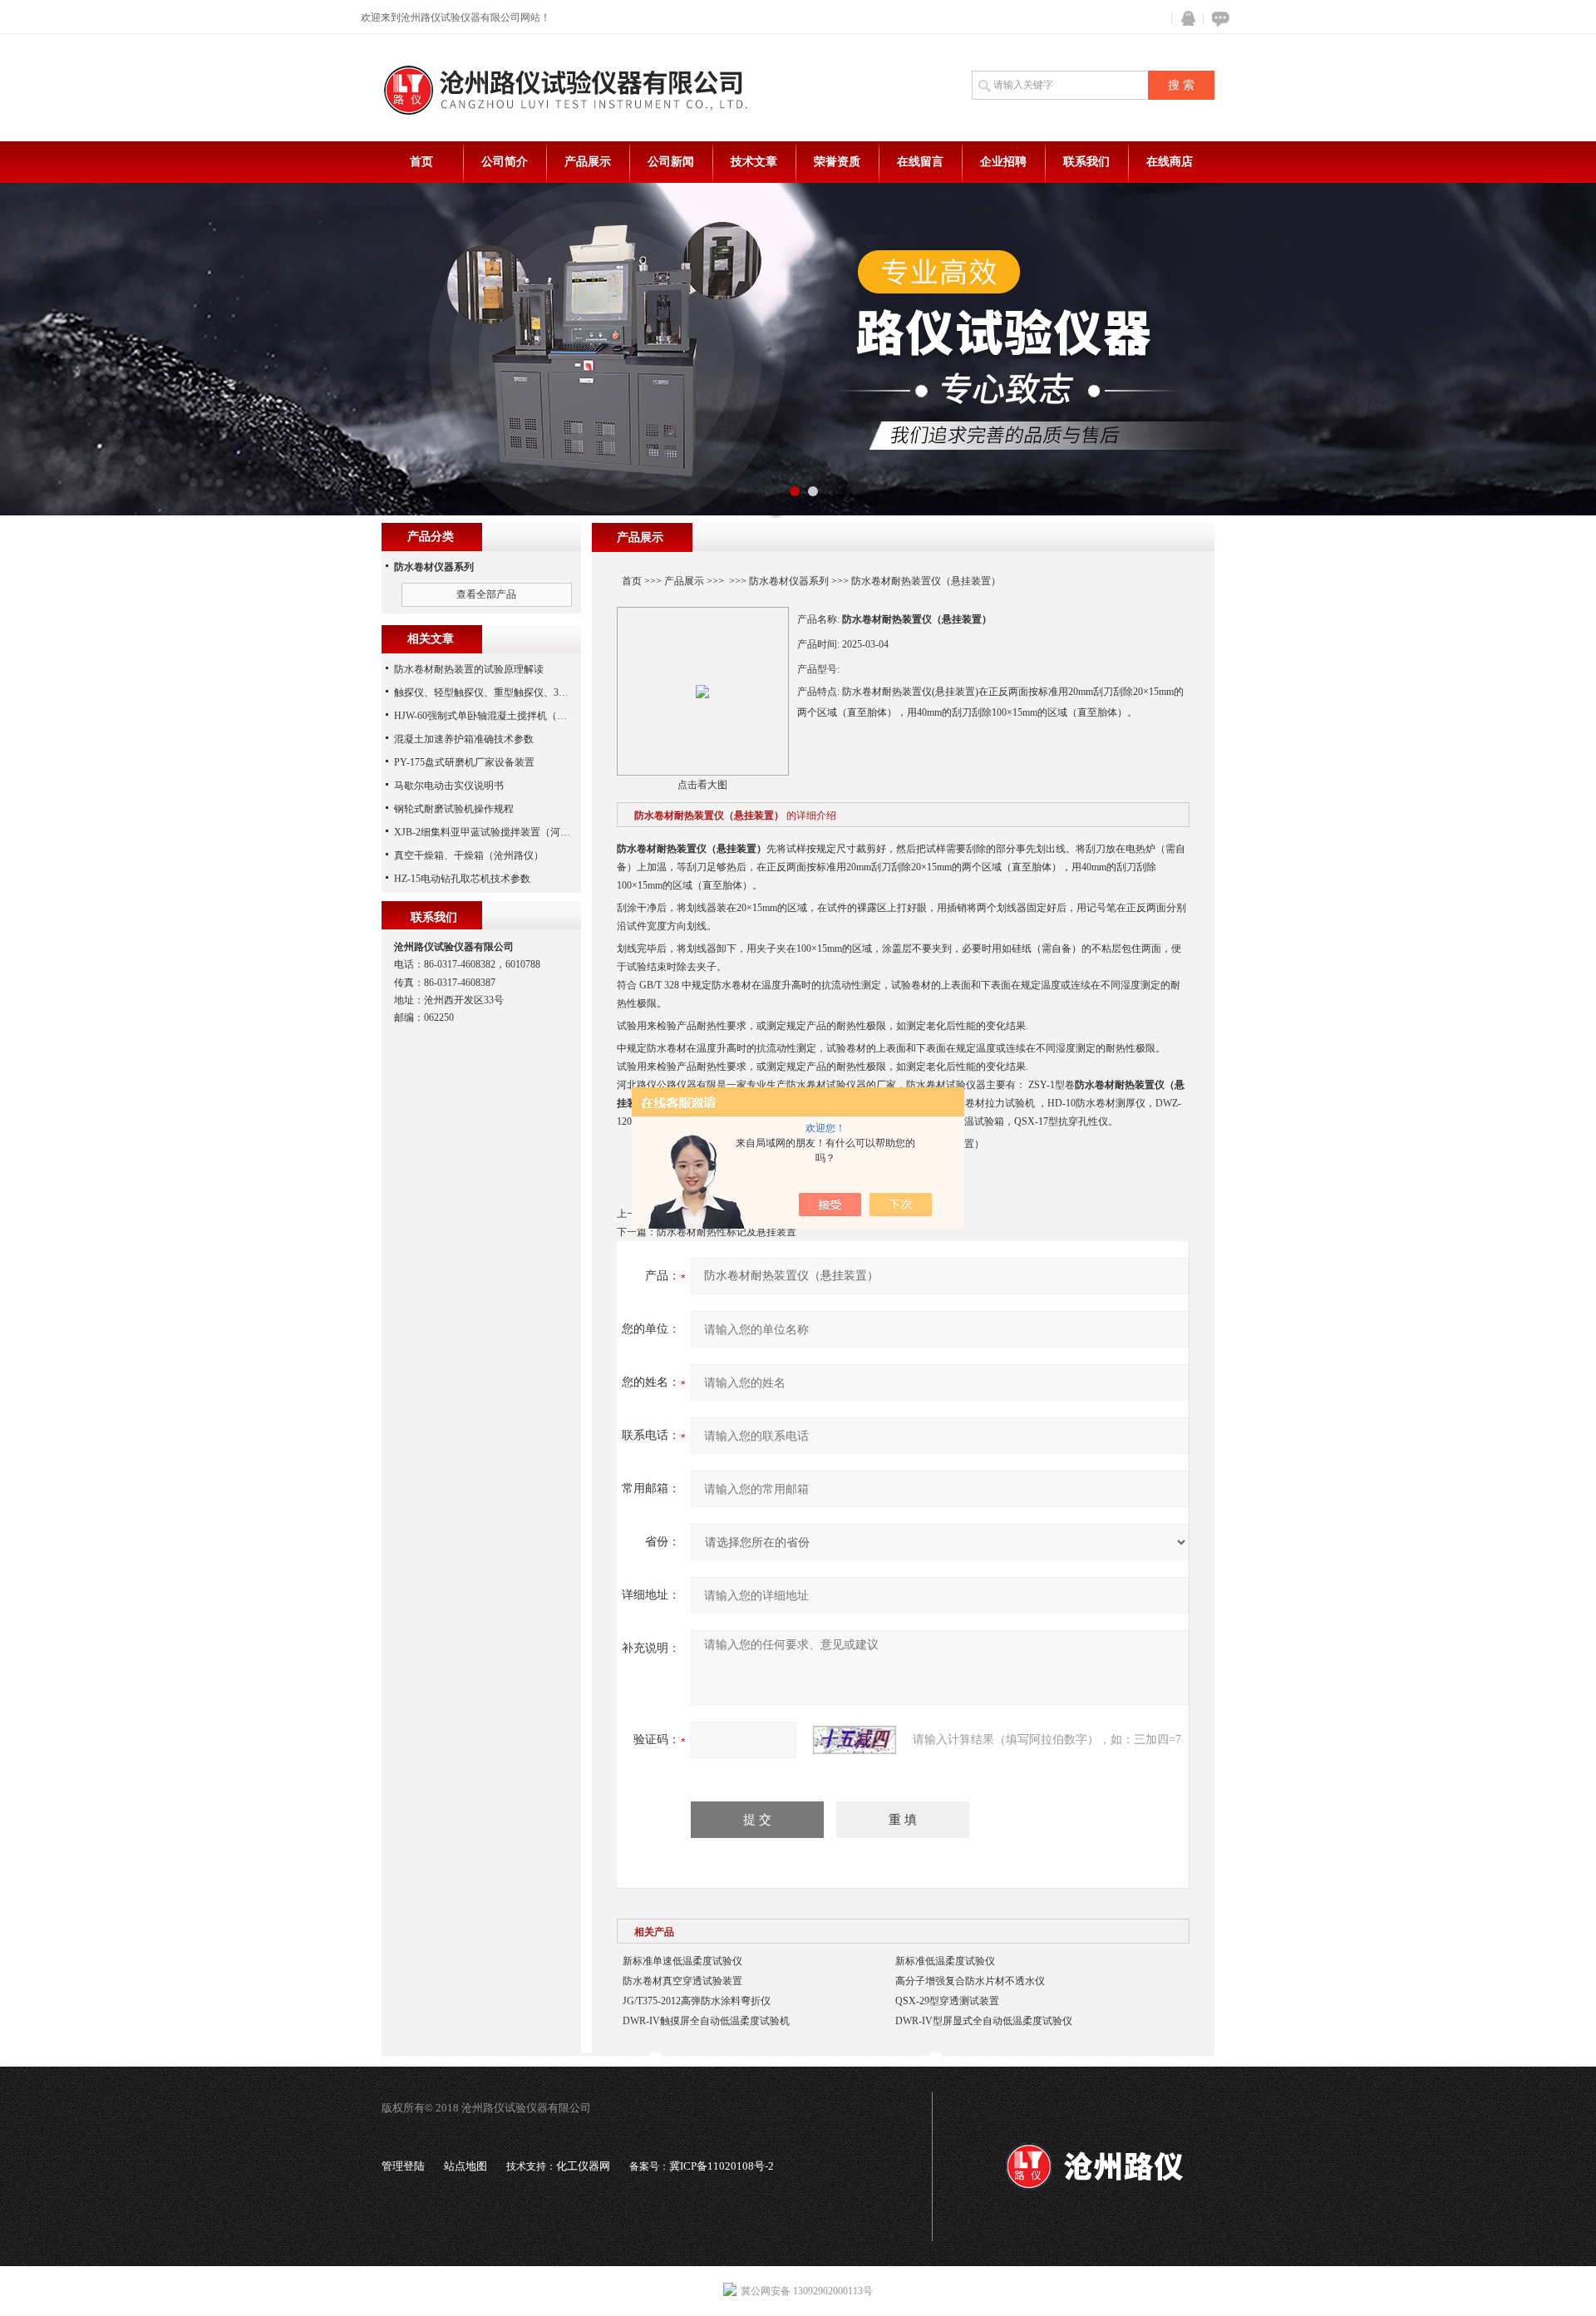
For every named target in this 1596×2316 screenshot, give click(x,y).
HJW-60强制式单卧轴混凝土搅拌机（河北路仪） (500, 716)
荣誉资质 (837, 162)
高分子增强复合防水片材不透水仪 (970, 1981)
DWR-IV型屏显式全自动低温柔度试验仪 (984, 2021)
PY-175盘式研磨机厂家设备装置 (464, 762)
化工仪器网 (583, 2166)
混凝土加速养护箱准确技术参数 (464, 739)
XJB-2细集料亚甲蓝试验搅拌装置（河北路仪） (497, 832)
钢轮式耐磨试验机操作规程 (454, 809)
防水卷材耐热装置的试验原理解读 (469, 669)
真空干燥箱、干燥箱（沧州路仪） (469, 855)
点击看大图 (702, 785)
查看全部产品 (486, 594)
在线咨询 (1218, 19)
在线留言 (920, 162)
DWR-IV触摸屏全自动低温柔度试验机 (706, 2021)
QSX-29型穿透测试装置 (947, 2001)
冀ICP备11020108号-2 (722, 2166)
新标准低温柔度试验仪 (945, 1961)
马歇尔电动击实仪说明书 (449, 786)
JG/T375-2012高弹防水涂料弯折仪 (697, 2001)
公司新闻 (671, 162)
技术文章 (754, 162)
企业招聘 (1003, 162)
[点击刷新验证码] (855, 1740)
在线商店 (1170, 162)
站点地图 (465, 2166)
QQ (1185, 19)
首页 (421, 162)
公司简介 (505, 162)
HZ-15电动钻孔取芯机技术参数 (462, 879)
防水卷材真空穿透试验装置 (682, 1981)
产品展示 (588, 162)
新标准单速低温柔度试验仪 (682, 1961)
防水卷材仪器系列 (789, 581)
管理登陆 (403, 2166)
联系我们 (1086, 162)
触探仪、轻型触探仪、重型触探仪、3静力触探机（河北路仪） (531, 692)
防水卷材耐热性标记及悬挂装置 (727, 1232)
